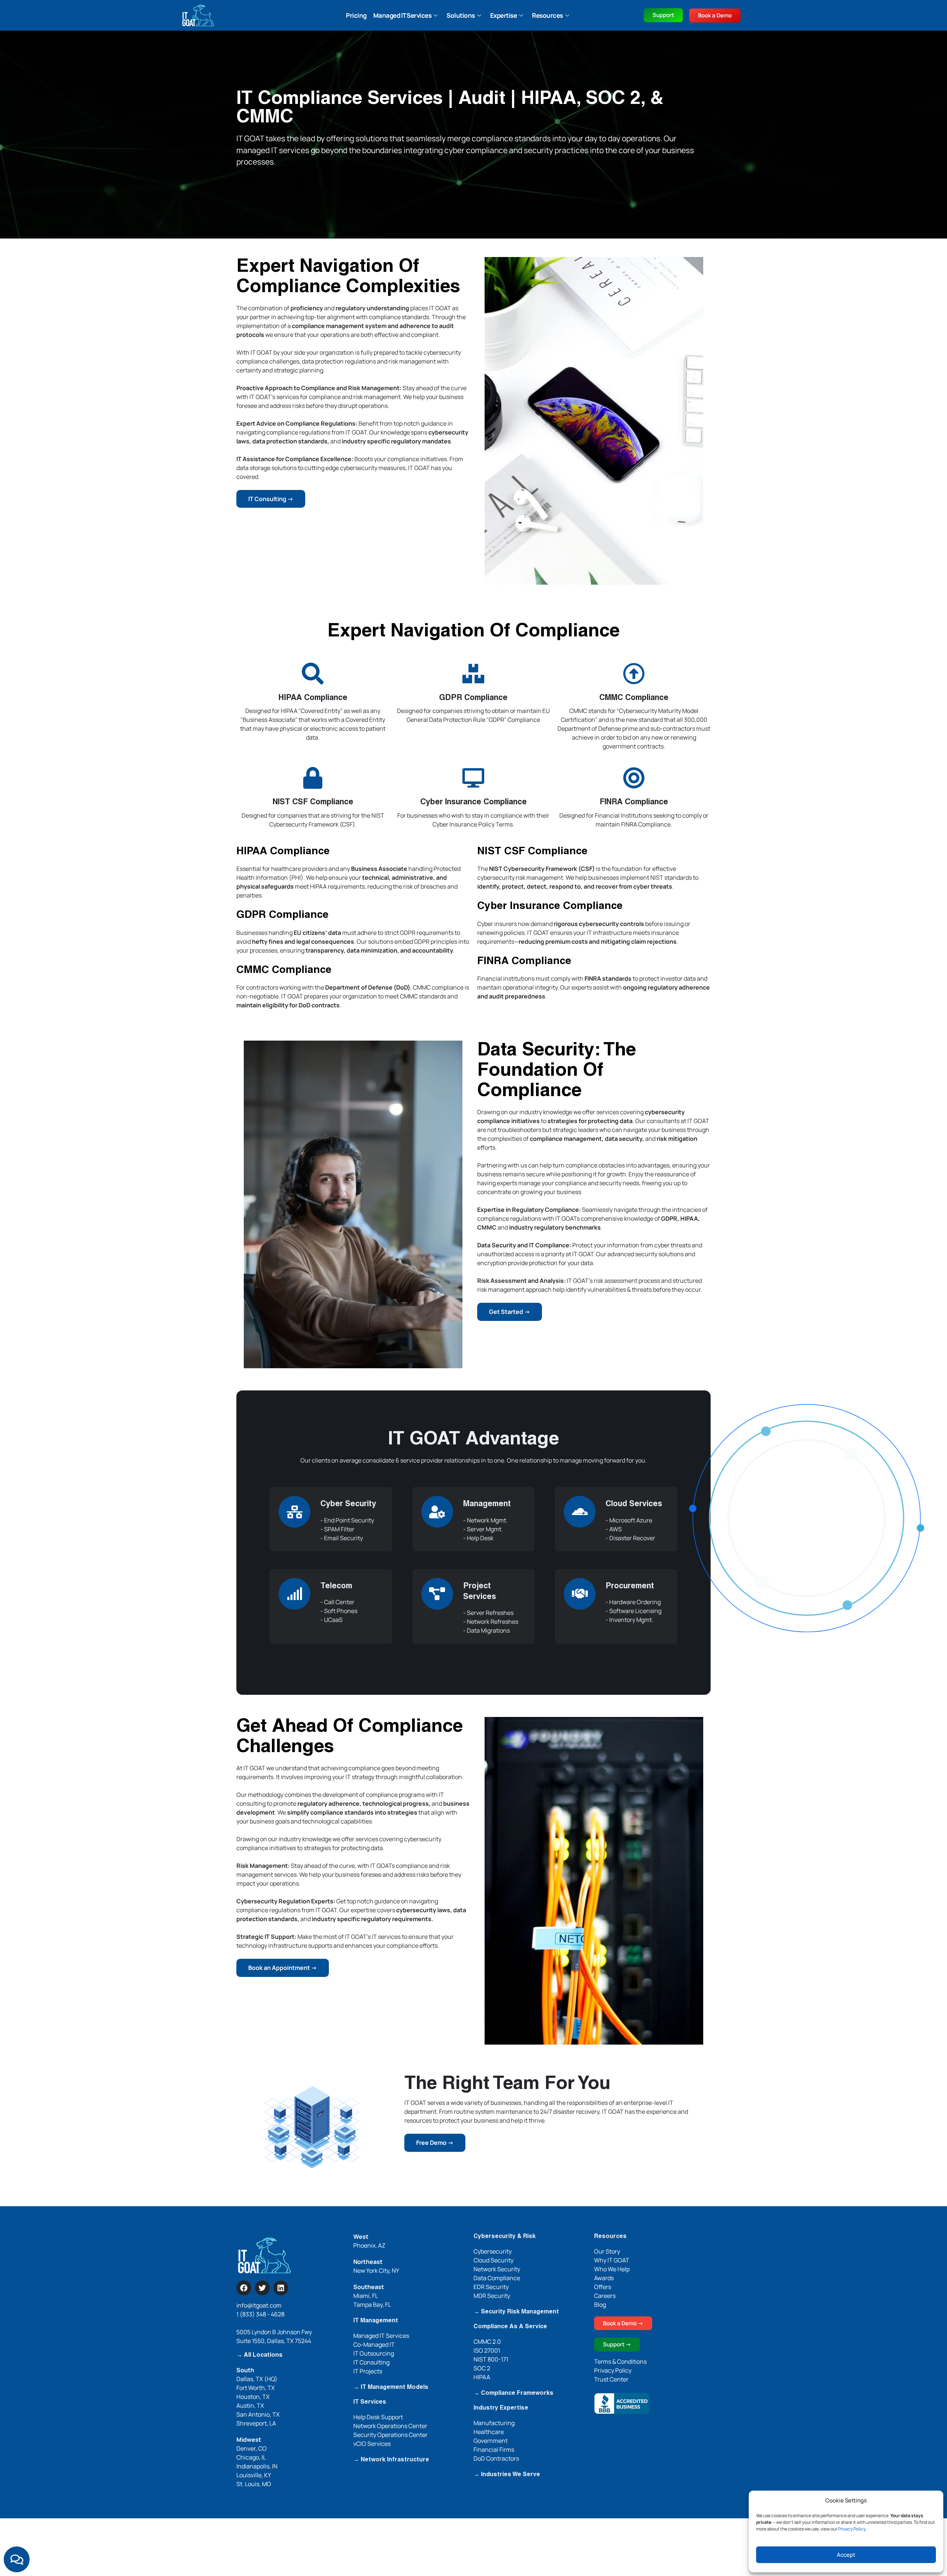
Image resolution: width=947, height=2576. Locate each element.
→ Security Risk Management (516, 2312)
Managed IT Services (402, 15)
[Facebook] (244, 2288)
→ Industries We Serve (507, 2475)
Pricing (356, 15)
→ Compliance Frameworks (513, 2393)
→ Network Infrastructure (391, 2460)
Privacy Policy (852, 2529)
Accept (846, 2555)
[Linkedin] (281, 2288)
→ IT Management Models (391, 2387)
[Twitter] (262, 2288)
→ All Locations (260, 2355)
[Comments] (17, 2559)
